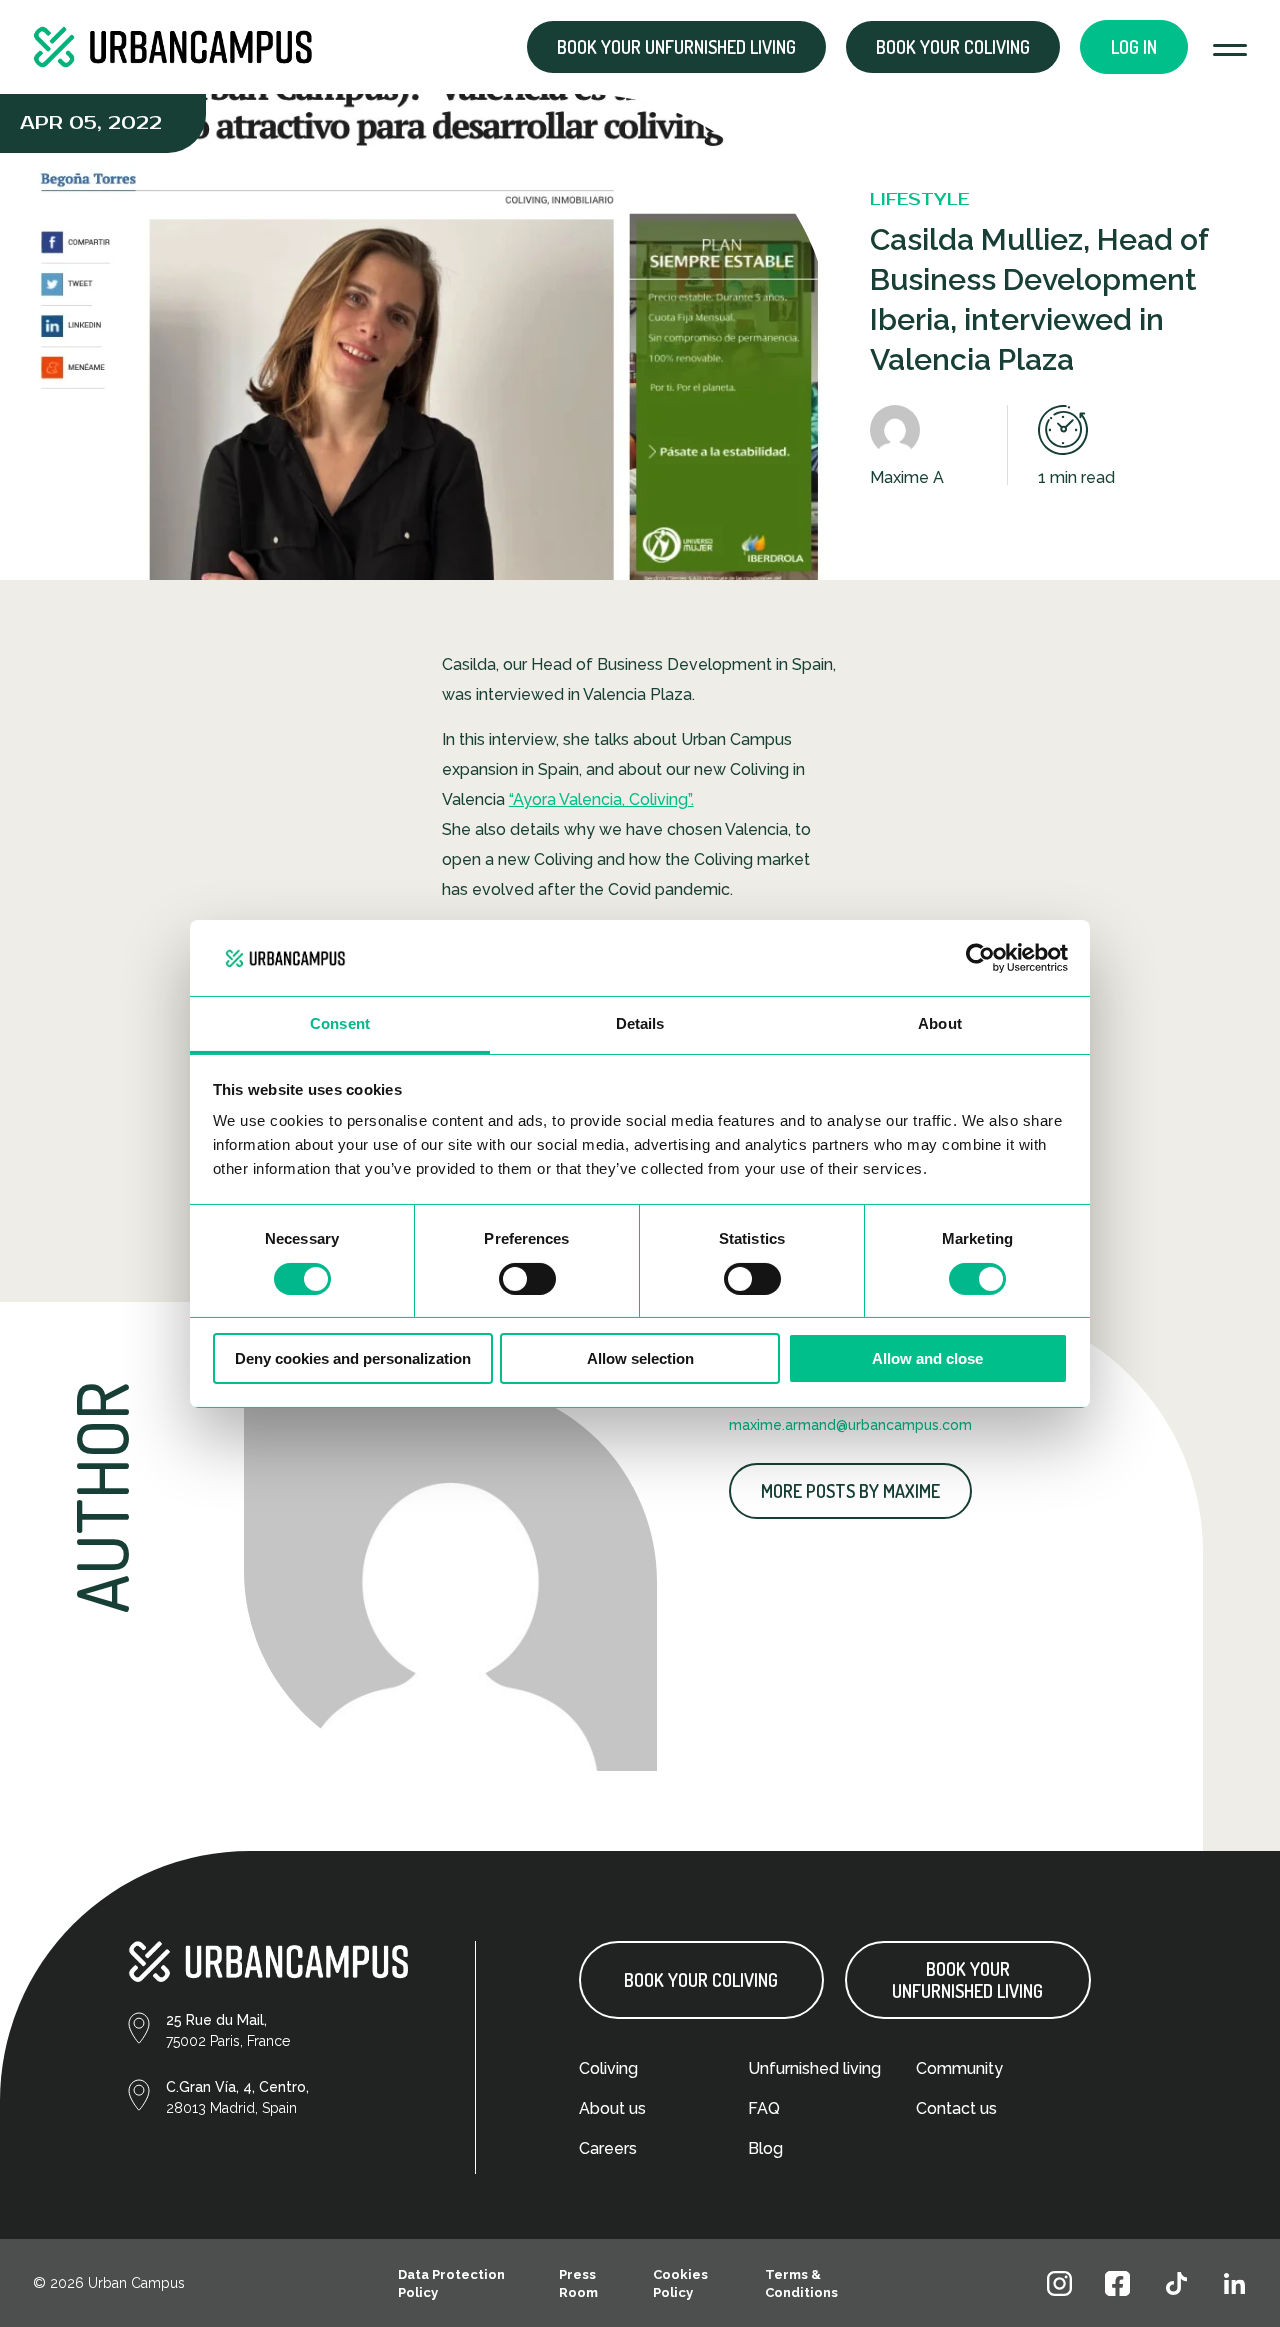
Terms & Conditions (801, 2283)
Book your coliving (953, 47)
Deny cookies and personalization (353, 1358)
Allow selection (640, 1358)
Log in (1134, 47)
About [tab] (940, 1023)
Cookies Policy (680, 2283)
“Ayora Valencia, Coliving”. (601, 799)
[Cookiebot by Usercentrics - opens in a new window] (980, 958)
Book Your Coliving (701, 1980)
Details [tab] (640, 1023)
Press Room (578, 2283)
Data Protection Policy (451, 2283)
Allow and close (927, 1358)
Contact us (956, 2108)
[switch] (527, 1279)
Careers (608, 2148)
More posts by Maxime (850, 1491)
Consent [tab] (340, 1023)
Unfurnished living (814, 2068)
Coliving (608, 2068)
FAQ (764, 2108)
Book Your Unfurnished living (967, 1980)
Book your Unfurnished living (676, 47)
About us (612, 2108)
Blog (765, 2148)
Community (959, 2068)
